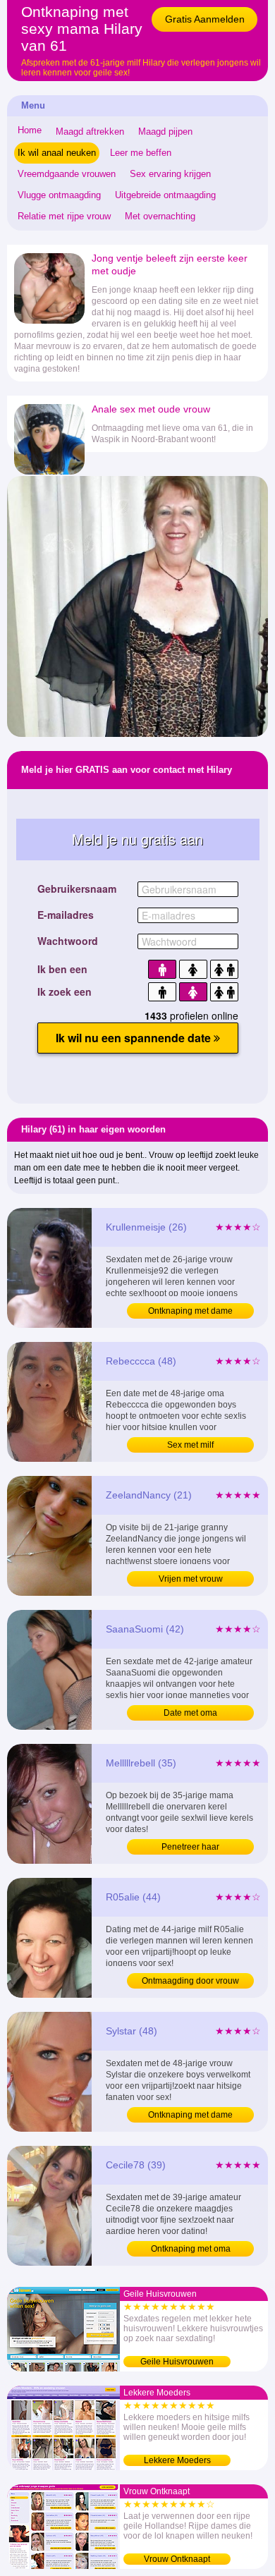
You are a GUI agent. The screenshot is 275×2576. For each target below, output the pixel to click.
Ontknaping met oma (191, 2249)
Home (30, 130)
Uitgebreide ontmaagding (165, 195)
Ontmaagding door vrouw (190, 1981)
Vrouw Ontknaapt (177, 2559)
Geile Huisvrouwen (177, 2362)
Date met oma (190, 1713)
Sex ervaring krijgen (170, 174)
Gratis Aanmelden (205, 19)
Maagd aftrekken (90, 132)
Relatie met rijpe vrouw (64, 216)
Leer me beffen (141, 153)
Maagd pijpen (165, 132)
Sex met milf (190, 1445)
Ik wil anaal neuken (57, 153)
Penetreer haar (190, 1847)
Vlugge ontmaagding (59, 195)
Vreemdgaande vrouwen (67, 174)
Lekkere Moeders (177, 2460)
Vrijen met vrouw (191, 1579)
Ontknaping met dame (190, 1311)
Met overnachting (160, 216)
